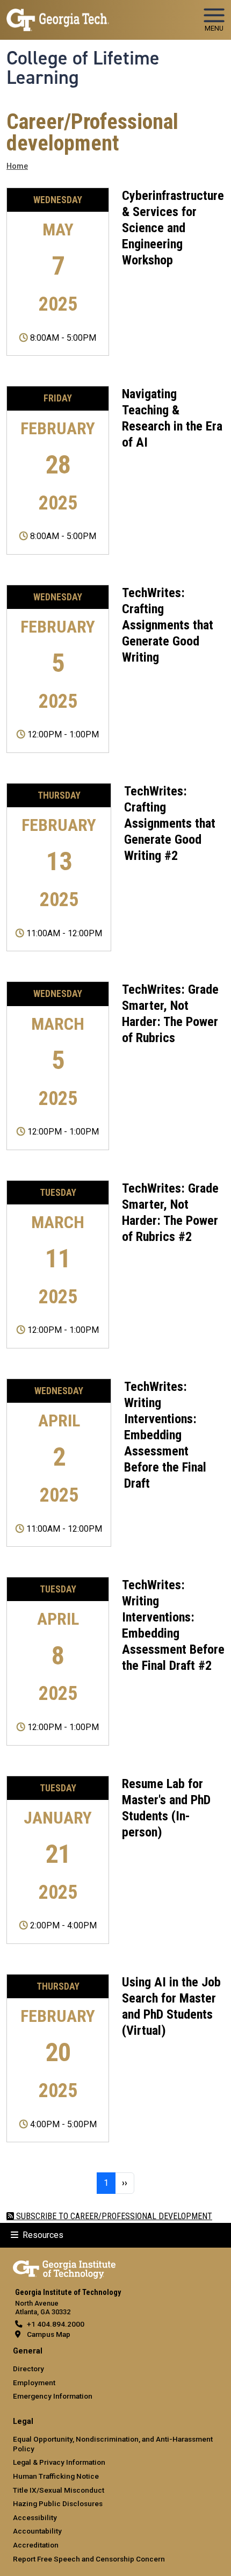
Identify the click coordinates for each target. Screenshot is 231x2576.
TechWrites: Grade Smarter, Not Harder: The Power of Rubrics (170, 1014)
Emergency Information (53, 2396)
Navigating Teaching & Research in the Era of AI (172, 418)
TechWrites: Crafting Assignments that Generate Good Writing (168, 625)
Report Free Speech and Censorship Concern (89, 2559)
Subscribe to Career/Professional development (113, 2216)
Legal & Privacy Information (59, 2462)
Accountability (37, 2531)
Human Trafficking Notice (56, 2476)
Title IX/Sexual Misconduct (59, 2490)
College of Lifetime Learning (83, 68)
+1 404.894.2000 (56, 2324)
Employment (34, 2383)
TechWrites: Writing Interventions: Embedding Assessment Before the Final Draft (165, 1435)
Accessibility (35, 2517)
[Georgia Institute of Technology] (58, 15)
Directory (28, 2369)
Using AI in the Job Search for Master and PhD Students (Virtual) (171, 2006)
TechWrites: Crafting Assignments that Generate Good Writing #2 (170, 823)
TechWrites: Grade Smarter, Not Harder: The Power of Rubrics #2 (170, 1212)
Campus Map (49, 2334)
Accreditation (36, 2545)
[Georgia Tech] (64, 2268)
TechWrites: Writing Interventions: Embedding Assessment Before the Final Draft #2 (173, 1625)
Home (17, 166)
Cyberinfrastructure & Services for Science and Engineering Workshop (173, 228)
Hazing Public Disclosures (58, 2503)
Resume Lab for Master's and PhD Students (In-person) (166, 1808)
